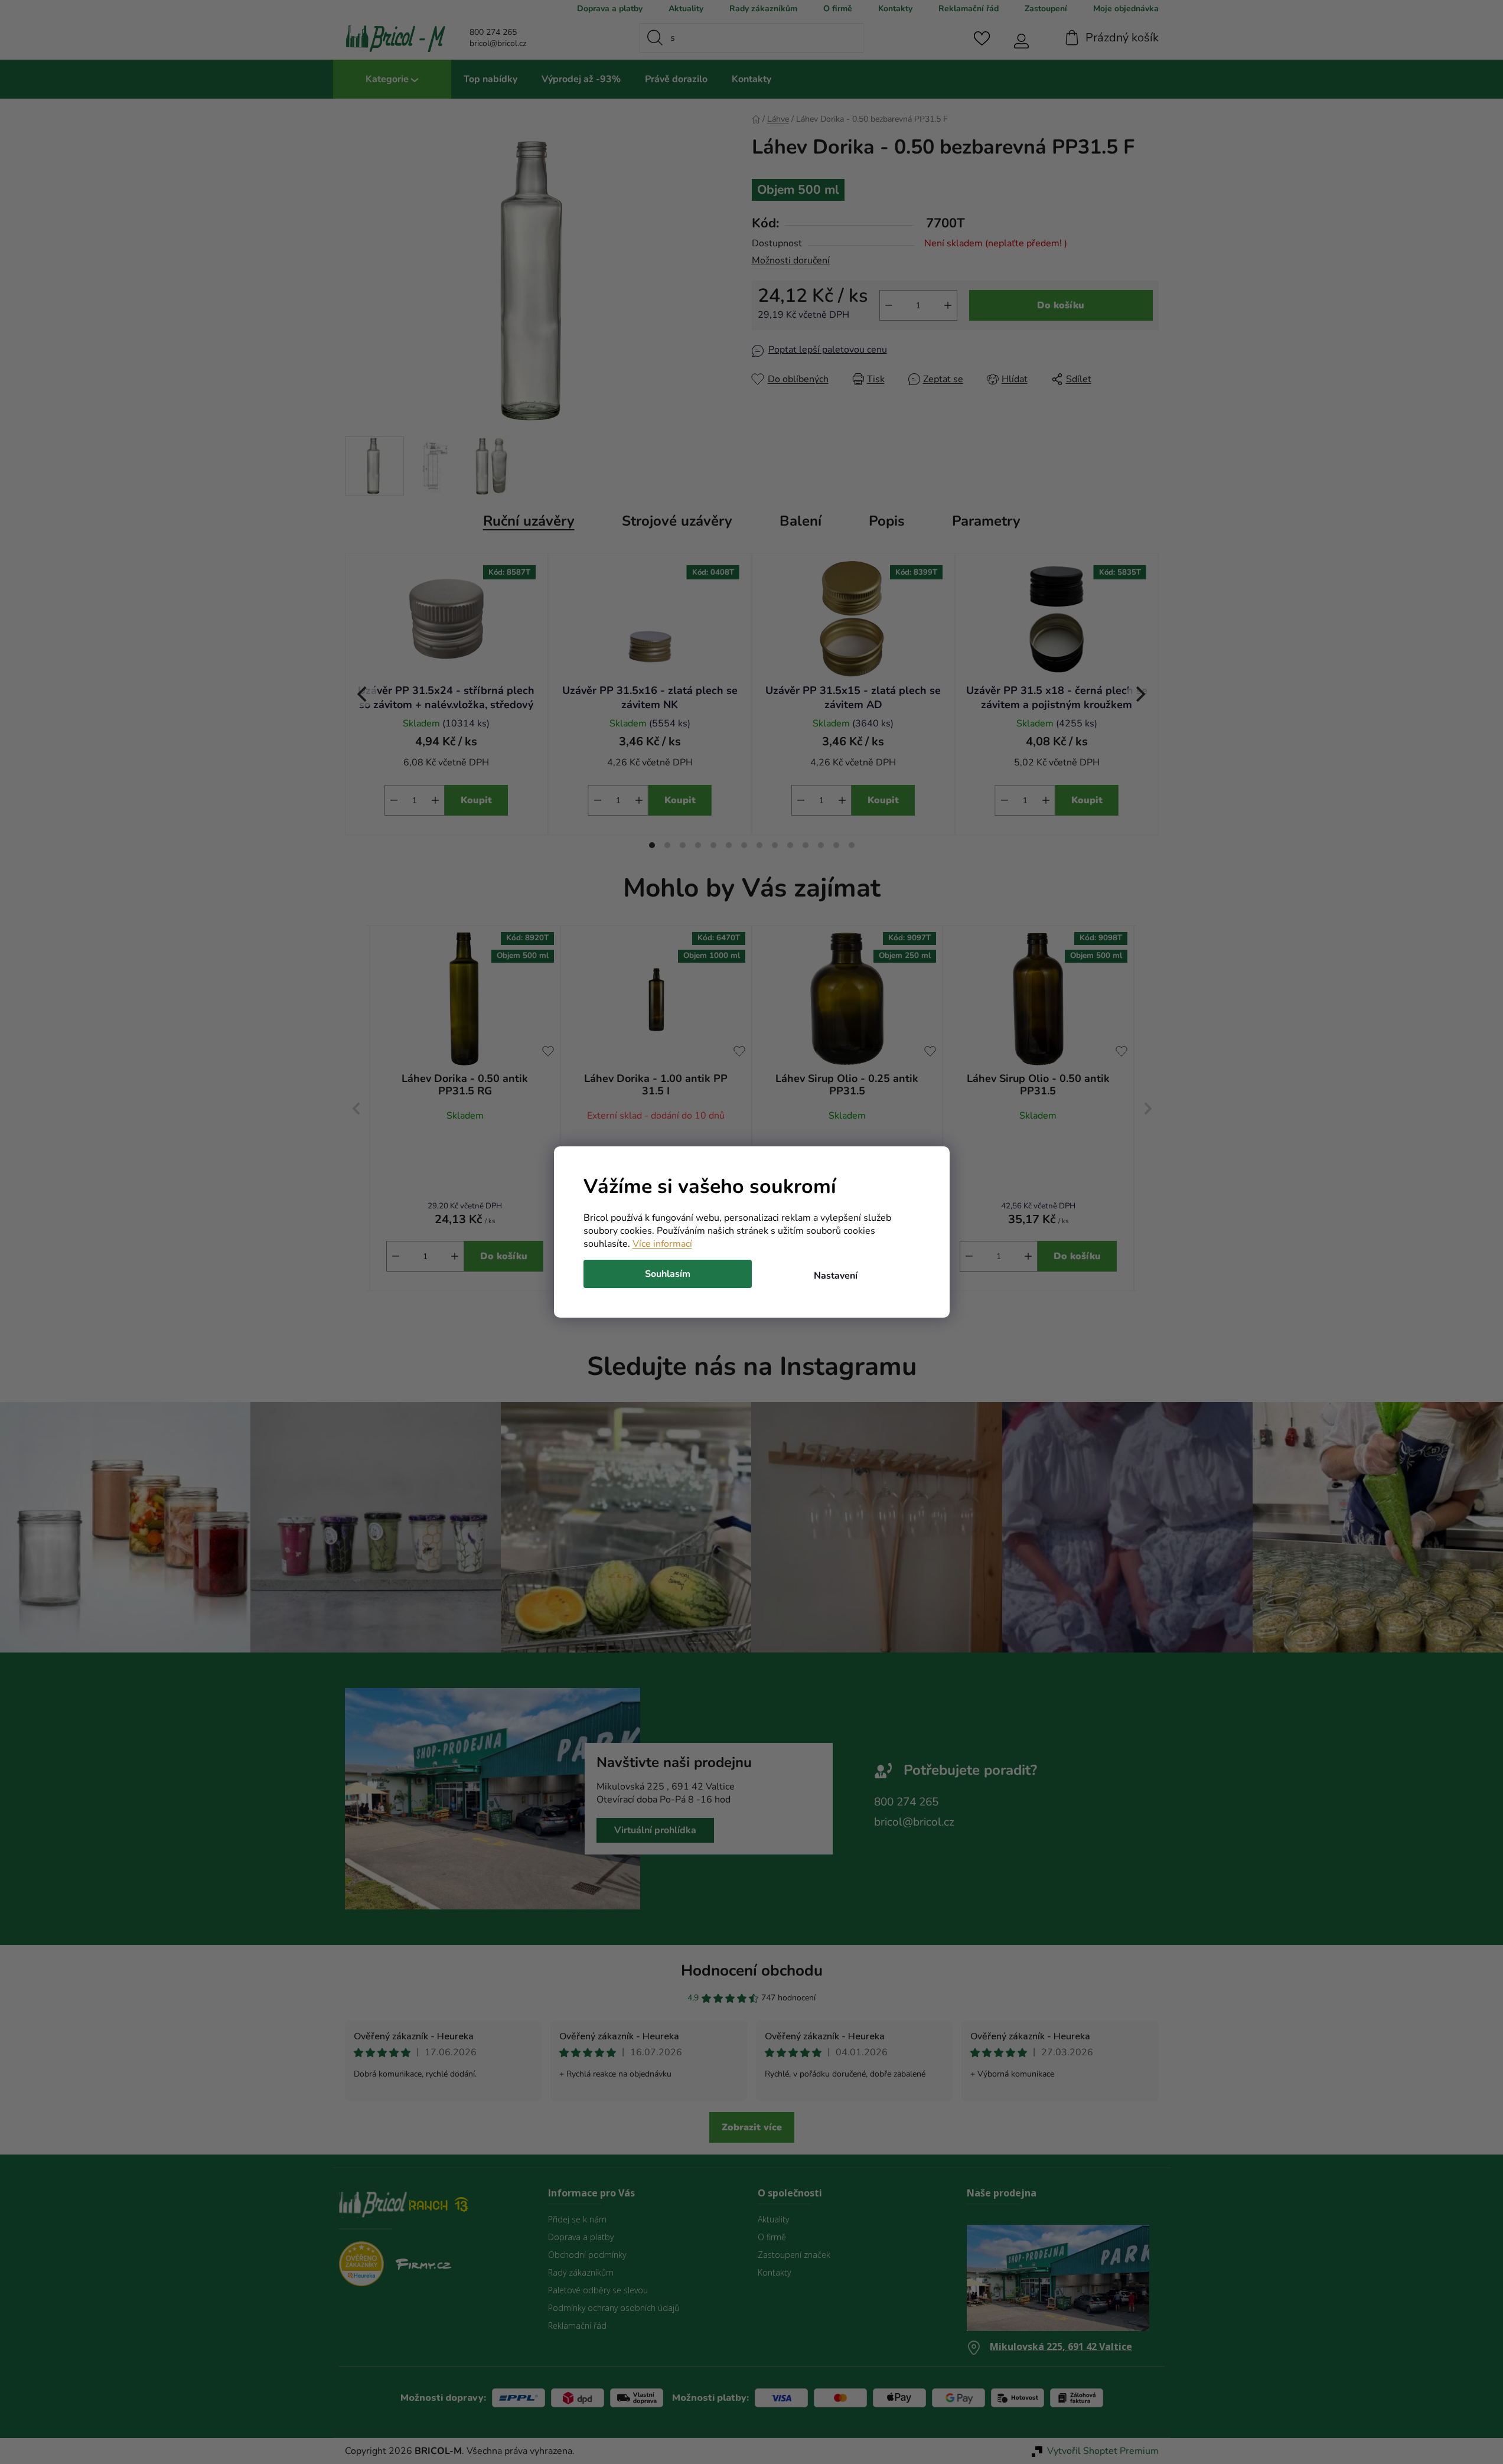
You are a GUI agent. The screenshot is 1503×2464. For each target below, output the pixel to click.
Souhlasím (668, 1274)
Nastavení (836, 1276)
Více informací (662, 1244)
